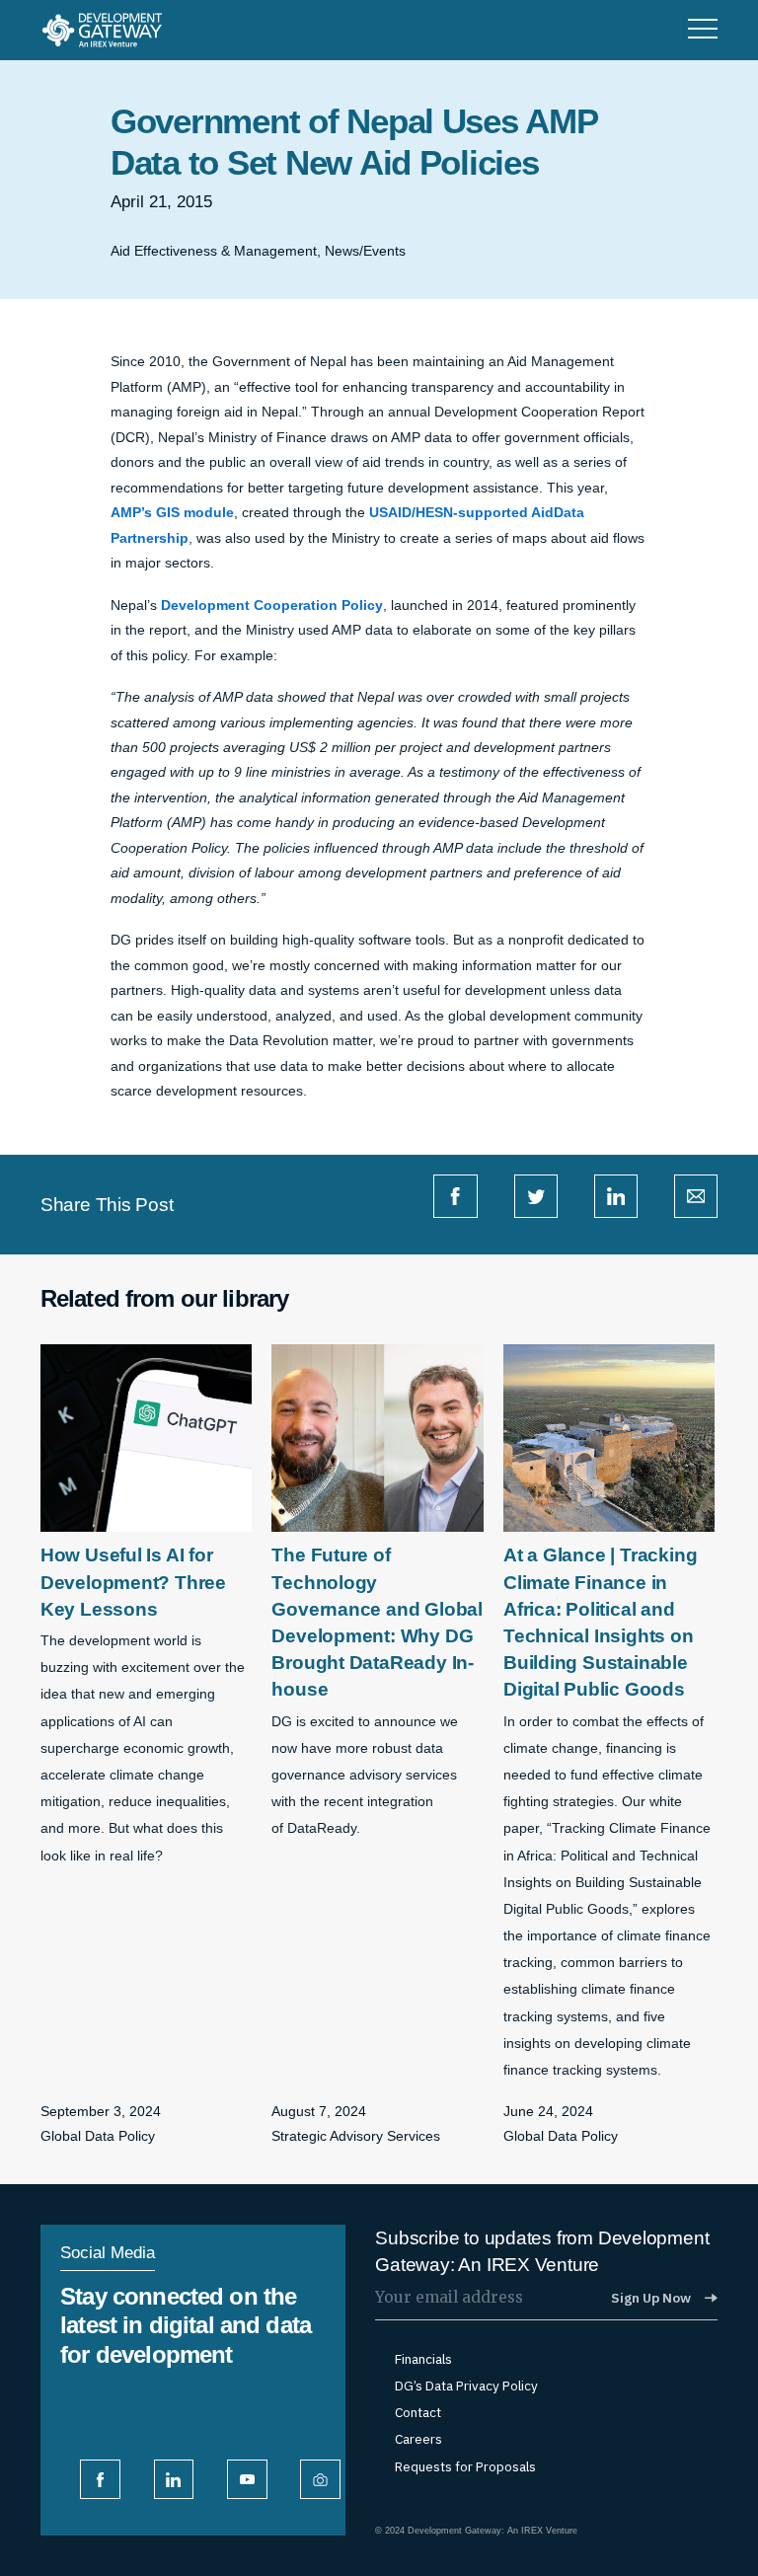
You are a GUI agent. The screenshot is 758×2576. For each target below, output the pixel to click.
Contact (418, 2413)
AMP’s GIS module (172, 513)
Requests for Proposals (465, 2467)
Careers (418, 2439)
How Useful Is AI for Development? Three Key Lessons (133, 1582)
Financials (423, 2359)
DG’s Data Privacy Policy (466, 2386)
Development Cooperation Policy (272, 606)
